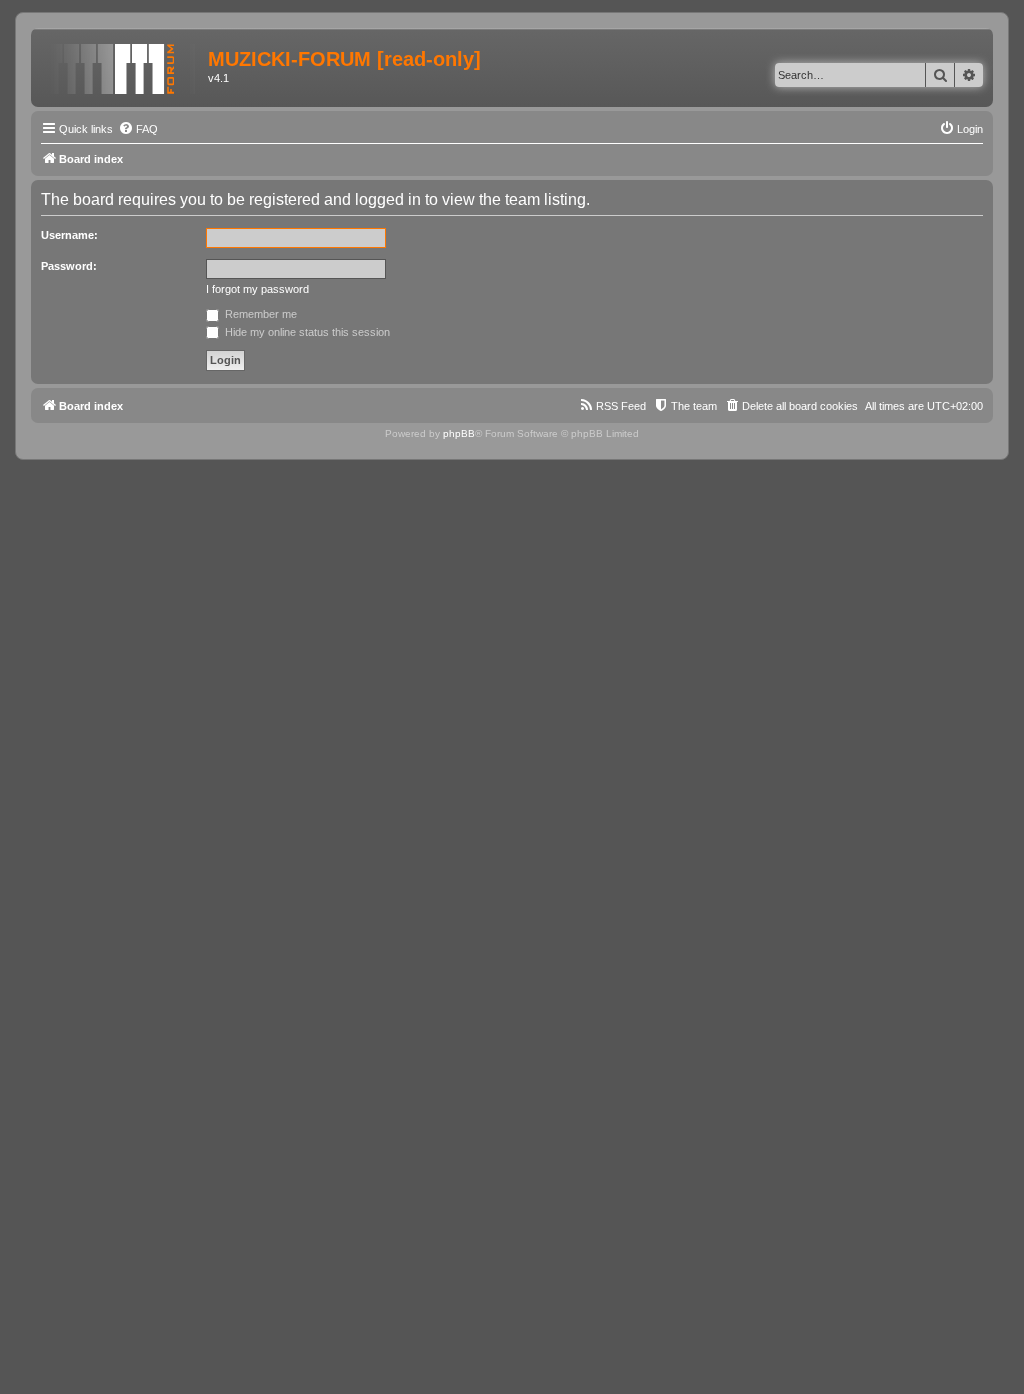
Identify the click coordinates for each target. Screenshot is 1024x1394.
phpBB (459, 433)
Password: (69, 266)
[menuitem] (138, 129)
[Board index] (122, 65)
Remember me (259, 314)
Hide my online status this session (306, 332)
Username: (69, 235)
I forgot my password (257, 289)
